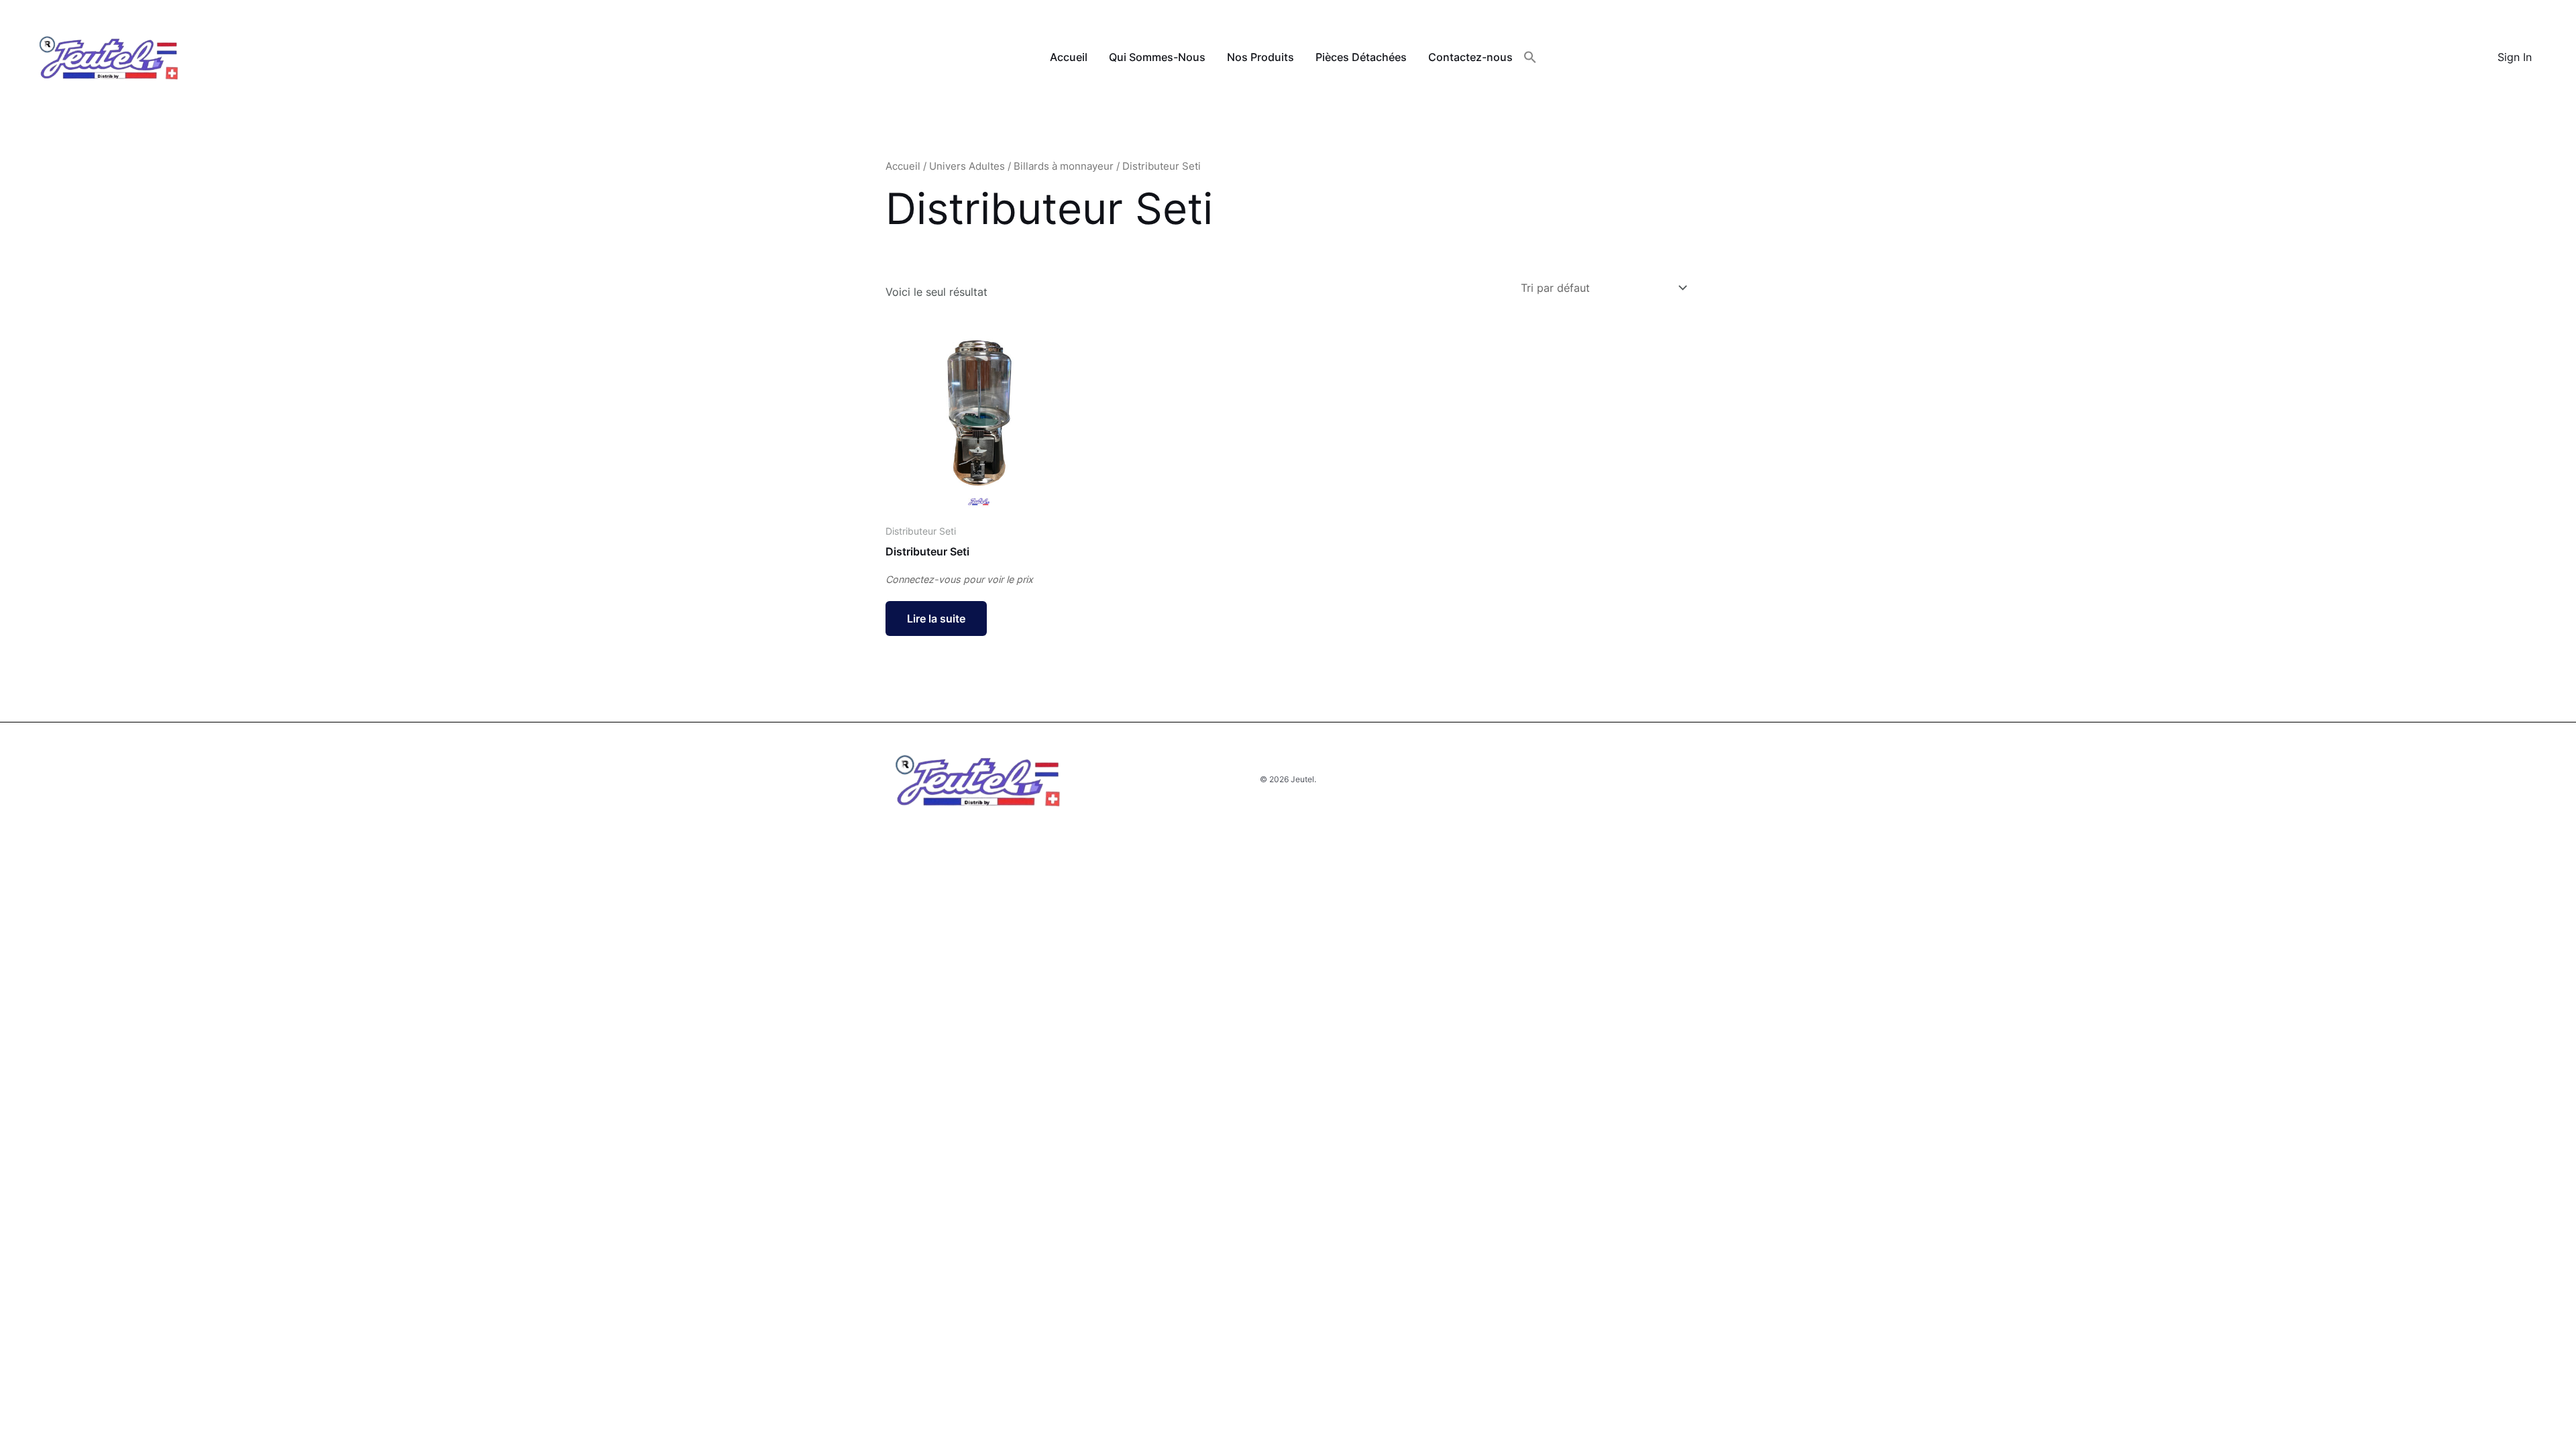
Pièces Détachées (1361, 57)
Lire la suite (936, 619)
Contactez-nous (1470, 57)
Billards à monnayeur (1064, 166)
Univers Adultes (967, 166)
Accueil (1069, 57)
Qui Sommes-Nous (1157, 57)
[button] (1530, 58)
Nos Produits (1260, 57)
